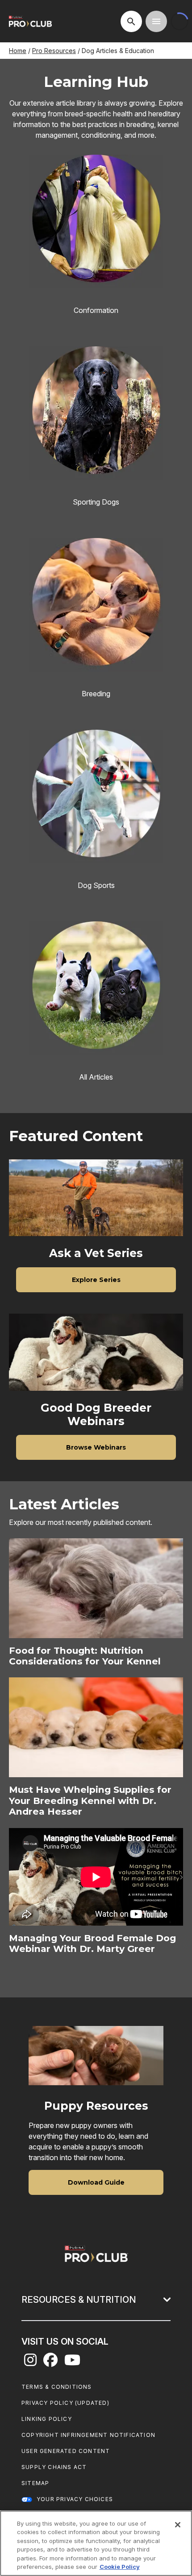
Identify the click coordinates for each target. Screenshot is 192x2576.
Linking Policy (47, 2419)
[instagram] (30, 2362)
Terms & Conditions (57, 2387)
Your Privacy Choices (75, 2499)
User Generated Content (66, 2451)
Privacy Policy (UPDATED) (65, 2403)
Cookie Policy (120, 2567)
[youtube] (72, 2362)
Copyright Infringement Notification (88, 2435)
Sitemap (35, 2483)
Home (18, 51)
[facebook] (50, 2362)
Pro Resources (54, 51)
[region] (96, 2543)
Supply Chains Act (54, 2467)
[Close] (178, 2525)
